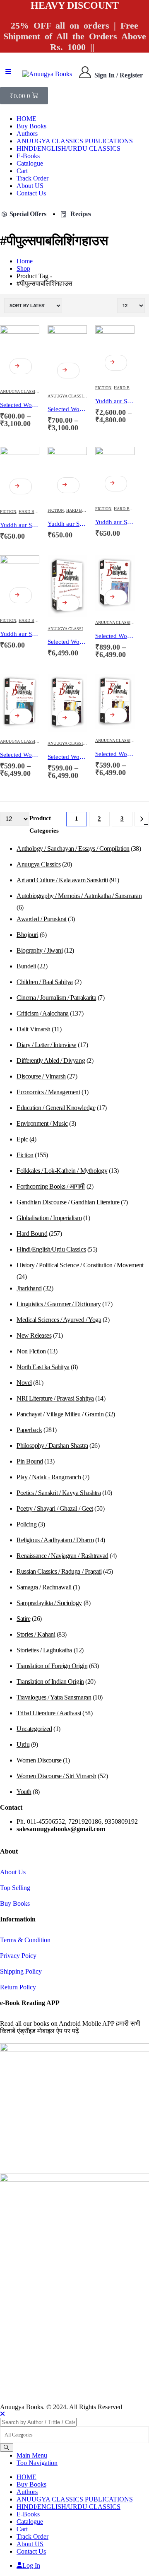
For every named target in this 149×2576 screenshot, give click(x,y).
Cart (22, 171)
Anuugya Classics (20, 391)
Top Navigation (37, 2463)
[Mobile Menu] (8, 72)
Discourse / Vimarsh (41, 1076)
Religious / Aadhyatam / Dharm (55, 1540)
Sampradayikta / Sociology (49, 1603)
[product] (20, 353)
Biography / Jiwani (40, 950)
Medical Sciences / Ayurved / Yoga (59, 1320)
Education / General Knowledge (56, 1108)
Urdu (23, 1744)
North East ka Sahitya (43, 1367)
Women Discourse (39, 1760)
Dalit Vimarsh (34, 1029)
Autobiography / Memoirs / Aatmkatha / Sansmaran (79, 896)
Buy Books (31, 126)
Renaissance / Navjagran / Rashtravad (62, 1556)
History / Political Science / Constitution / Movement (80, 1265)
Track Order (32, 178)
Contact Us (31, 193)
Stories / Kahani (36, 1634)
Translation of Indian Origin (50, 1682)
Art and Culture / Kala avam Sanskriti (62, 880)
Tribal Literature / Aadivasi (49, 1713)
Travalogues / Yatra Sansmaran (54, 1697)
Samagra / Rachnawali (44, 1587)
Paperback (29, 1430)
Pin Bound (30, 1461)
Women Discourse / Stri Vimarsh (56, 1776)
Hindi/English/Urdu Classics (51, 1249)
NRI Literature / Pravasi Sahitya (55, 1398)
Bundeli (26, 966)
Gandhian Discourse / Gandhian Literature (68, 1202)
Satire (23, 1619)
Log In (31, 2565)
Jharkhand (29, 1288)
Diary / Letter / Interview (47, 1045)
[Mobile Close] (2, 2414)
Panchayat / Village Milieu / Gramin (60, 1414)
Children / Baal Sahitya (45, 982)
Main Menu (32, 2455)
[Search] (7, 2447)
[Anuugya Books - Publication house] (47, 74)
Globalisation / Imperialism (49, 1218)
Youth (24, 1792)
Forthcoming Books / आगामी (51, 1186)
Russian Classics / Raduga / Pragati (59, 1571)
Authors (27, 134)
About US (30, 186)
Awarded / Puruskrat (42, 919)
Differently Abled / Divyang (51, 1060)
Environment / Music (42, 1123)
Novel (24, 1383)
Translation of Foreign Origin (52, 1666)
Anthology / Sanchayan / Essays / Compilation (73, 849)
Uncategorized (34, 1729)
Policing (26, 1524)
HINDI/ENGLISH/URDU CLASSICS (68, 148)
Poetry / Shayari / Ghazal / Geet (55, 1508)
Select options (21, 366)
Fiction (103, 388)
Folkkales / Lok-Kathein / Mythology (62, 1171)
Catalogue (30, 163)
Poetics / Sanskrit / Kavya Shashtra (59, 1493)
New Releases (34, 1335)
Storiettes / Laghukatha (44, 1650)
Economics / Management (48, 1092)
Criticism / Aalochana (43, 1013)
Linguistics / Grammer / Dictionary (59, 1304)
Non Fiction (31, 1351)
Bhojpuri (27, 935)
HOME (26, 119)
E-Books (28, 156)
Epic (22, 1139)
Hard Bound (127, 388)
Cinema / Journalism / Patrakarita (56, 998)
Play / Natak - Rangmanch (49, 1477)
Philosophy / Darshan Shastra (52, 1446)
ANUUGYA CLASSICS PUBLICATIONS (75, 141)
